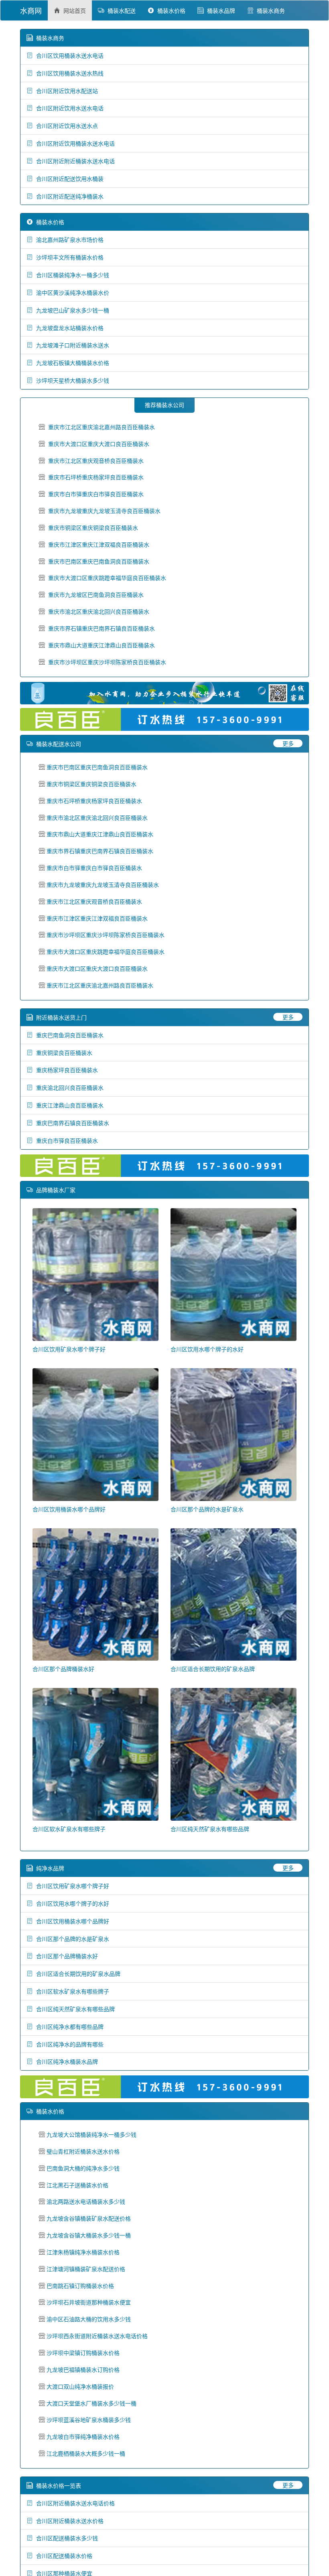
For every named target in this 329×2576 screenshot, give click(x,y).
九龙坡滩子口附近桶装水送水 (71, 345)
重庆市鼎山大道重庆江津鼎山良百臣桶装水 (102, 645)
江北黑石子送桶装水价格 (77, 2185)
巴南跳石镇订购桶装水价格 (80, 2286)
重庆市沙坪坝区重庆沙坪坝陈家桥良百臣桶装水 (107, 662)
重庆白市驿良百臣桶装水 (65, 1140)
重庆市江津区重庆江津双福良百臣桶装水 (99, 544)
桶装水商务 (269, 10)
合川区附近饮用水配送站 (65, 91)
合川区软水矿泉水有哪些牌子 (69, 1829)
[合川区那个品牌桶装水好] (95, 1594)
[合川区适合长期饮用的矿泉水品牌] (234, 1594)
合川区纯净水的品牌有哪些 (68, 2044)
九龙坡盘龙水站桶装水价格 (68, 328)
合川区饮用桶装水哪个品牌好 (69, 1509)
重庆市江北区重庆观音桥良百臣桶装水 (96, 460)
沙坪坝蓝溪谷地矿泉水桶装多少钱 (89, 2420)
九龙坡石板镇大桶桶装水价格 (71, 363)
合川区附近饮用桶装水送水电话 (74, 143)
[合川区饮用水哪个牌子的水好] (234, 1274)
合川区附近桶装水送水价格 (68, 2521)
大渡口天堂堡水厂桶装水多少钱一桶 (91, 2403)
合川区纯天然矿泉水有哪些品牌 (210, 1829)
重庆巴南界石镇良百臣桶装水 (71, 1123)
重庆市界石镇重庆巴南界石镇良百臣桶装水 (102, 628)
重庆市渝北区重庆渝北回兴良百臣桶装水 (99, 611)
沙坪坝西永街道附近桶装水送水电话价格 (97, 2336)
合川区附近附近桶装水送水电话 (74, 161)
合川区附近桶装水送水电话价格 (74, 2503)
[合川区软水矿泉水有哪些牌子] (95, 1754)
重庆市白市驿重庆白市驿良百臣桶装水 (96, 494)
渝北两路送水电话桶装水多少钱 (86, 2201)
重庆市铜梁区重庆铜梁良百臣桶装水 (93, 527)
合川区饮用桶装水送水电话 (68, 55)
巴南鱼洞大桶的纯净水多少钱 (83, 2168)
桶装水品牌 (219, 10)
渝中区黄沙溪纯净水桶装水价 (71, 292)
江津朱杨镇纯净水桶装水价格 (83, 2252)
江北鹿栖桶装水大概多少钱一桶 (86, 2453)
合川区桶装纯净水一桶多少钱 (71, 275)
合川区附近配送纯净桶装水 (68, 196)
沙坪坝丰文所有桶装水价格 (68, 257)
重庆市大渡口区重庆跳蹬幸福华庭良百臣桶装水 (107, 578)
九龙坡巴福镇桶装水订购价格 (83, 2369)
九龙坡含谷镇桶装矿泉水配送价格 (89, 2218)
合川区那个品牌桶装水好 (63, 1669)
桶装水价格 (170, 10)
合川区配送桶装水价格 (63, 2556)
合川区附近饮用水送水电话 (68, 108)
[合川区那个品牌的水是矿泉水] (234, 1434)
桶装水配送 (120, 10)
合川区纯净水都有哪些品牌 (68, 2026)
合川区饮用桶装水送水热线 (68, 73)
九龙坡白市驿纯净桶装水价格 (83, 2436)
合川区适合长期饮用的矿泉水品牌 (213, 1669)
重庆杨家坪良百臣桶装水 (65, 1070)
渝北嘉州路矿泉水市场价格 (68, 239)
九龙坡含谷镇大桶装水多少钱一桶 (89, 2235)
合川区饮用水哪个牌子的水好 (207, 1349)
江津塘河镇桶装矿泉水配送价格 (86, 2269)
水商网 (31, 10)
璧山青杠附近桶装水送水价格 (83, 2151)
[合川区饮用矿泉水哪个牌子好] (95, 1274)
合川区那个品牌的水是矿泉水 (207, 1509)
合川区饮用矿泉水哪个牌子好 (69, 1349)
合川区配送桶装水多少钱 (65, 2538)
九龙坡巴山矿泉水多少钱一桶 (71, 310)
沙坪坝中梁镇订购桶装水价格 (83, 2353)
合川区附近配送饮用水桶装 (68, 178)
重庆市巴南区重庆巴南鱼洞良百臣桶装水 (99, 561)
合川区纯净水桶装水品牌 (65, 2061)
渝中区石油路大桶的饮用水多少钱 (89, 2319)
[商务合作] (164, 693)
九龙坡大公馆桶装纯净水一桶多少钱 (91, 2134)
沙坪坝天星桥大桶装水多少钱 (71, 380)
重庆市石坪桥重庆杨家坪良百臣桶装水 (96, 477)
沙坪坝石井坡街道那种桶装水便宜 (89, 2302)
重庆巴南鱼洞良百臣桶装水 (68, 1035)
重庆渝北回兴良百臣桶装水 (68, 1087)
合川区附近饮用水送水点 (65, 126)
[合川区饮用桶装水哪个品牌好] (95, 1434)
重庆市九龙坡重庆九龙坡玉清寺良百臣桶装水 (104, 511)
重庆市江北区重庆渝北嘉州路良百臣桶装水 (102, 427)
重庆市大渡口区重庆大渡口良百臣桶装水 (99, 444)
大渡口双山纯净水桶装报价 (80, 2386)
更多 (288, 743)
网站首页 (73, 10)
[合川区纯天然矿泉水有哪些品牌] (234, 1754)
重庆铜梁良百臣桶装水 (63, 1053)
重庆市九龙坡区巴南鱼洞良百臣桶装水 (96, 594)
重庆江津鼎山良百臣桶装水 (68, 1105)
